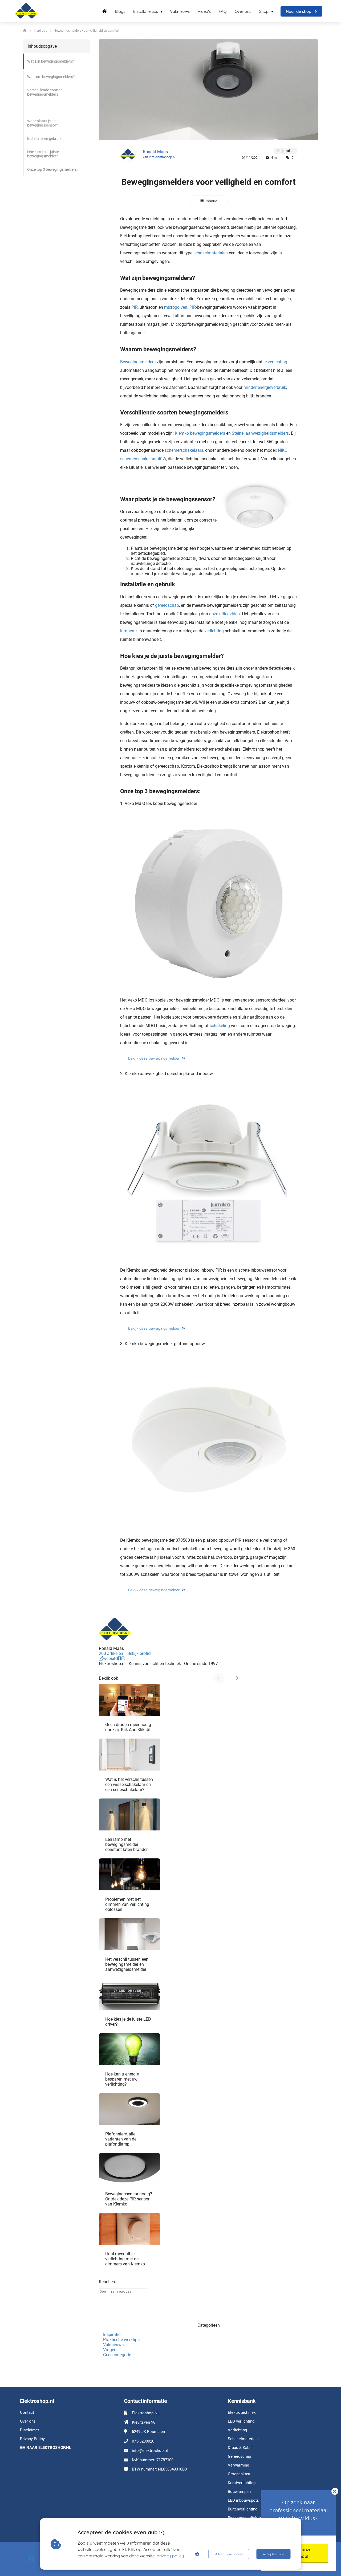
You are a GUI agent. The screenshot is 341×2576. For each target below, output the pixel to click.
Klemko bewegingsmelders (200, 433)
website (110, 1659)
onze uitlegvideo (224, 614)
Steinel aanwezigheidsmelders (260, 433)
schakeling (220, 1026)
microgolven (176, 307)
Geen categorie (117, 2355)
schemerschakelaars (184, 450)
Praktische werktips (121, 2340)
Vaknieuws (113, 2345)
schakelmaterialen (211, 253)
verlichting (277, 362)
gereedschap (167, 605)
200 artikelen (111, 1653)
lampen (127, 631)
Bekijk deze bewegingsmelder (154, 1058)
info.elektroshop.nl (162, 157)
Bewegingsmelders (138, 362)
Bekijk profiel (139, 1653)
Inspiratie (112, 2335)
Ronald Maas (155, 152)
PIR (135, 307)
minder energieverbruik (265, 387)
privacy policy (170, 2556)
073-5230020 (143, 2441)
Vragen (110, 2350)
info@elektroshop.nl (150, 2451)
